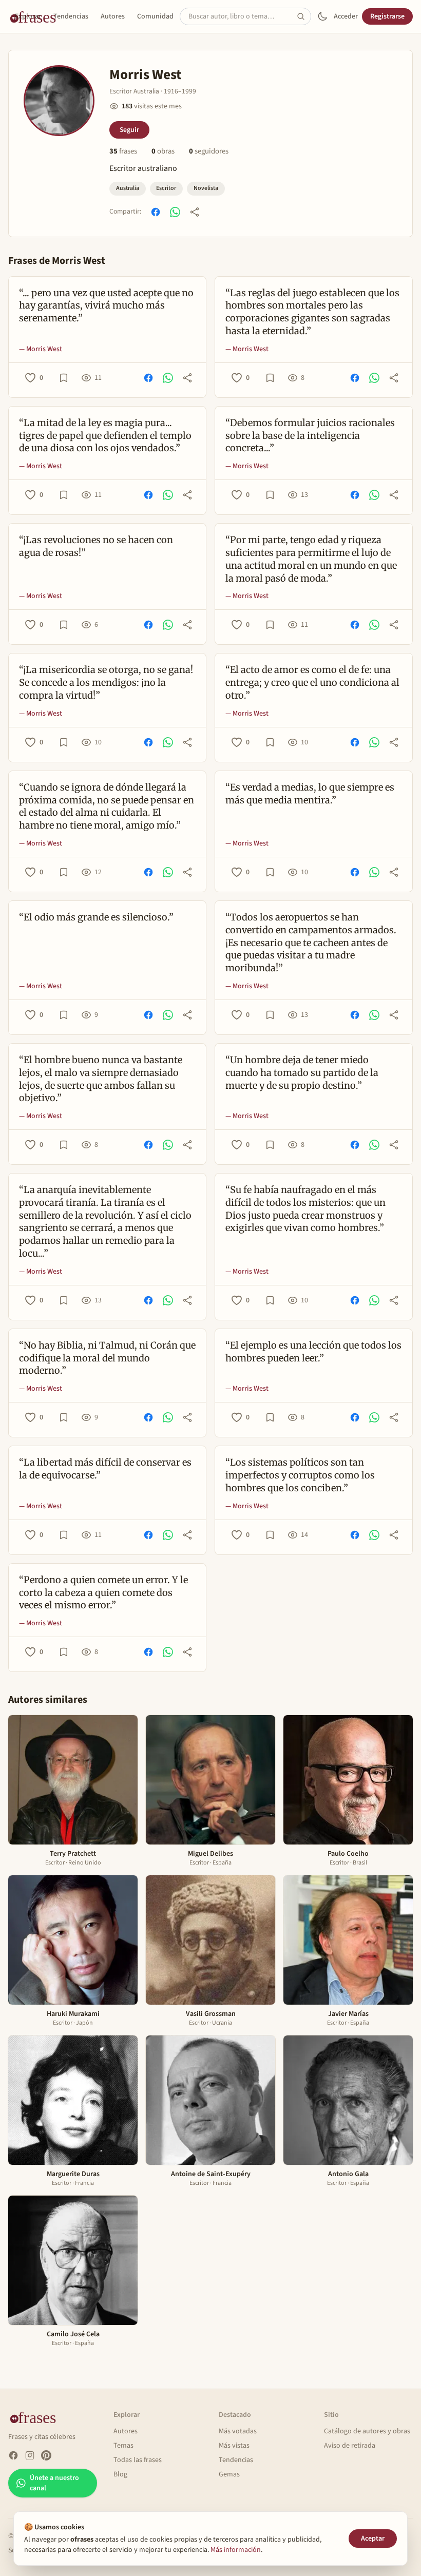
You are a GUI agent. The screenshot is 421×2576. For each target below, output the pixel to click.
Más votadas (238, 2431)
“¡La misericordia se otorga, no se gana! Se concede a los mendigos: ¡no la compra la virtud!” (106, 683)
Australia (128, 188)
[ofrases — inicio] (37, 2417)
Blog (120, 2474)
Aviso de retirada (350, 2446)
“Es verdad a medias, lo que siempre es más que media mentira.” (310, 794)
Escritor (166, 188)
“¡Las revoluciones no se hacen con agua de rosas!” (96, 546)
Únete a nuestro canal (54, 2483)
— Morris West (41, 349)
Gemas (229, 2474)
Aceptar (373, 2539)
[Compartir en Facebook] (156, 212)
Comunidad (155, 16)
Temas (123, 2446)
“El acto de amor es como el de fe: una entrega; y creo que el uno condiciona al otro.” (312, 683)
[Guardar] (64, 378)
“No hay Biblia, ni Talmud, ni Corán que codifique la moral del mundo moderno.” (107, 1358)
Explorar (28, 16)
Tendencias (71, 16)
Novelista (206, 188)
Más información (236, 2550)
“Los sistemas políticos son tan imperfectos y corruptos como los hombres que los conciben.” (300, 1475)
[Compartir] (195, 212)
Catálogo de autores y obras (367, 2431)
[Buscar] (304, 16)
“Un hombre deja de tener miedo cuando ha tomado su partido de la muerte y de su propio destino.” (302, 1073)
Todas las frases (138, 2460)
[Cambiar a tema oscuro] (322, 16)
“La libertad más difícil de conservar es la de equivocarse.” (105, 1469)
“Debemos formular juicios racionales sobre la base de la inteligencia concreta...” (310, 436)
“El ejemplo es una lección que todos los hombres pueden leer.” (313, 1352)
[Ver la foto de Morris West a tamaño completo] (59, 101)
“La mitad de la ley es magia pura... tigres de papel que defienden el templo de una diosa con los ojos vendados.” (105, 436)
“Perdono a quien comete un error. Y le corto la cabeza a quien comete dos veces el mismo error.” (103, 1593)
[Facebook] (13, 2455)
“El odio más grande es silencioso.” (96, 917)
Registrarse (387, 16)
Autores (113, 16)
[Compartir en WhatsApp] (175, 212)
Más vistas (234, 2446)
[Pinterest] (46, 2455)
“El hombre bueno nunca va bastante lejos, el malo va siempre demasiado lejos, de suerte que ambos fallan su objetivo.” (101, 1079)
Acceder (346, 16)
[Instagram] (30, 2455)
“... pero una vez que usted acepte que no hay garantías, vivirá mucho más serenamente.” (106, 306)
